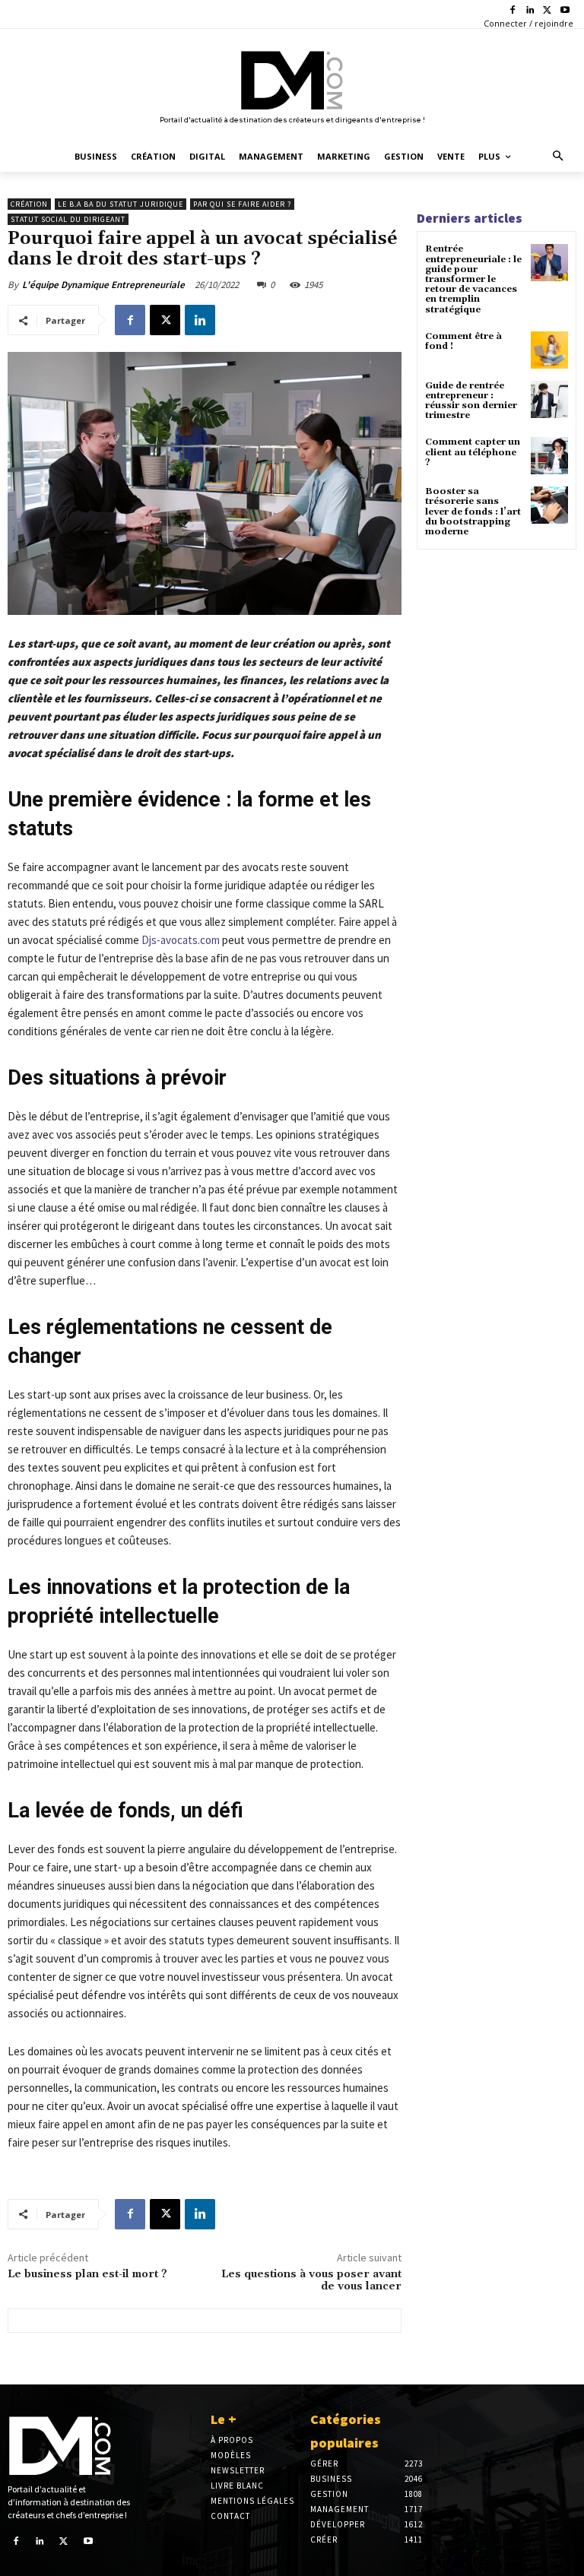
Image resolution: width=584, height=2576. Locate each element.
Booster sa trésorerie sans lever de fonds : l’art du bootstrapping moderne (473, 512)
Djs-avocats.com (181, 940)
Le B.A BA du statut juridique (121, 204)
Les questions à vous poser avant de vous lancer (311, 2281)
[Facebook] (513, 11)
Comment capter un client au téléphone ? (473, 452)
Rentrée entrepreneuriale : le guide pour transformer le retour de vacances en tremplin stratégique (473, 279)
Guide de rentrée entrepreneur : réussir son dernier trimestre (471, 401)
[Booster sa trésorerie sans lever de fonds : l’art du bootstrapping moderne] (549, 505)
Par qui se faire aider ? (242, 204)
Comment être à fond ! (463, 341)
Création (29, 204)
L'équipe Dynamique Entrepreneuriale (103, 285)
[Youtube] (565, 11)
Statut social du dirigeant (68, 219)
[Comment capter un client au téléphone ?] (549, 456)
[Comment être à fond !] (549, 350)
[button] (559, 157)
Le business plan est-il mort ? (87, 2274)
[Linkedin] (530, 11)
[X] (547, 11)
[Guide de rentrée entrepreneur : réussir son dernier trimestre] (549, 399)
